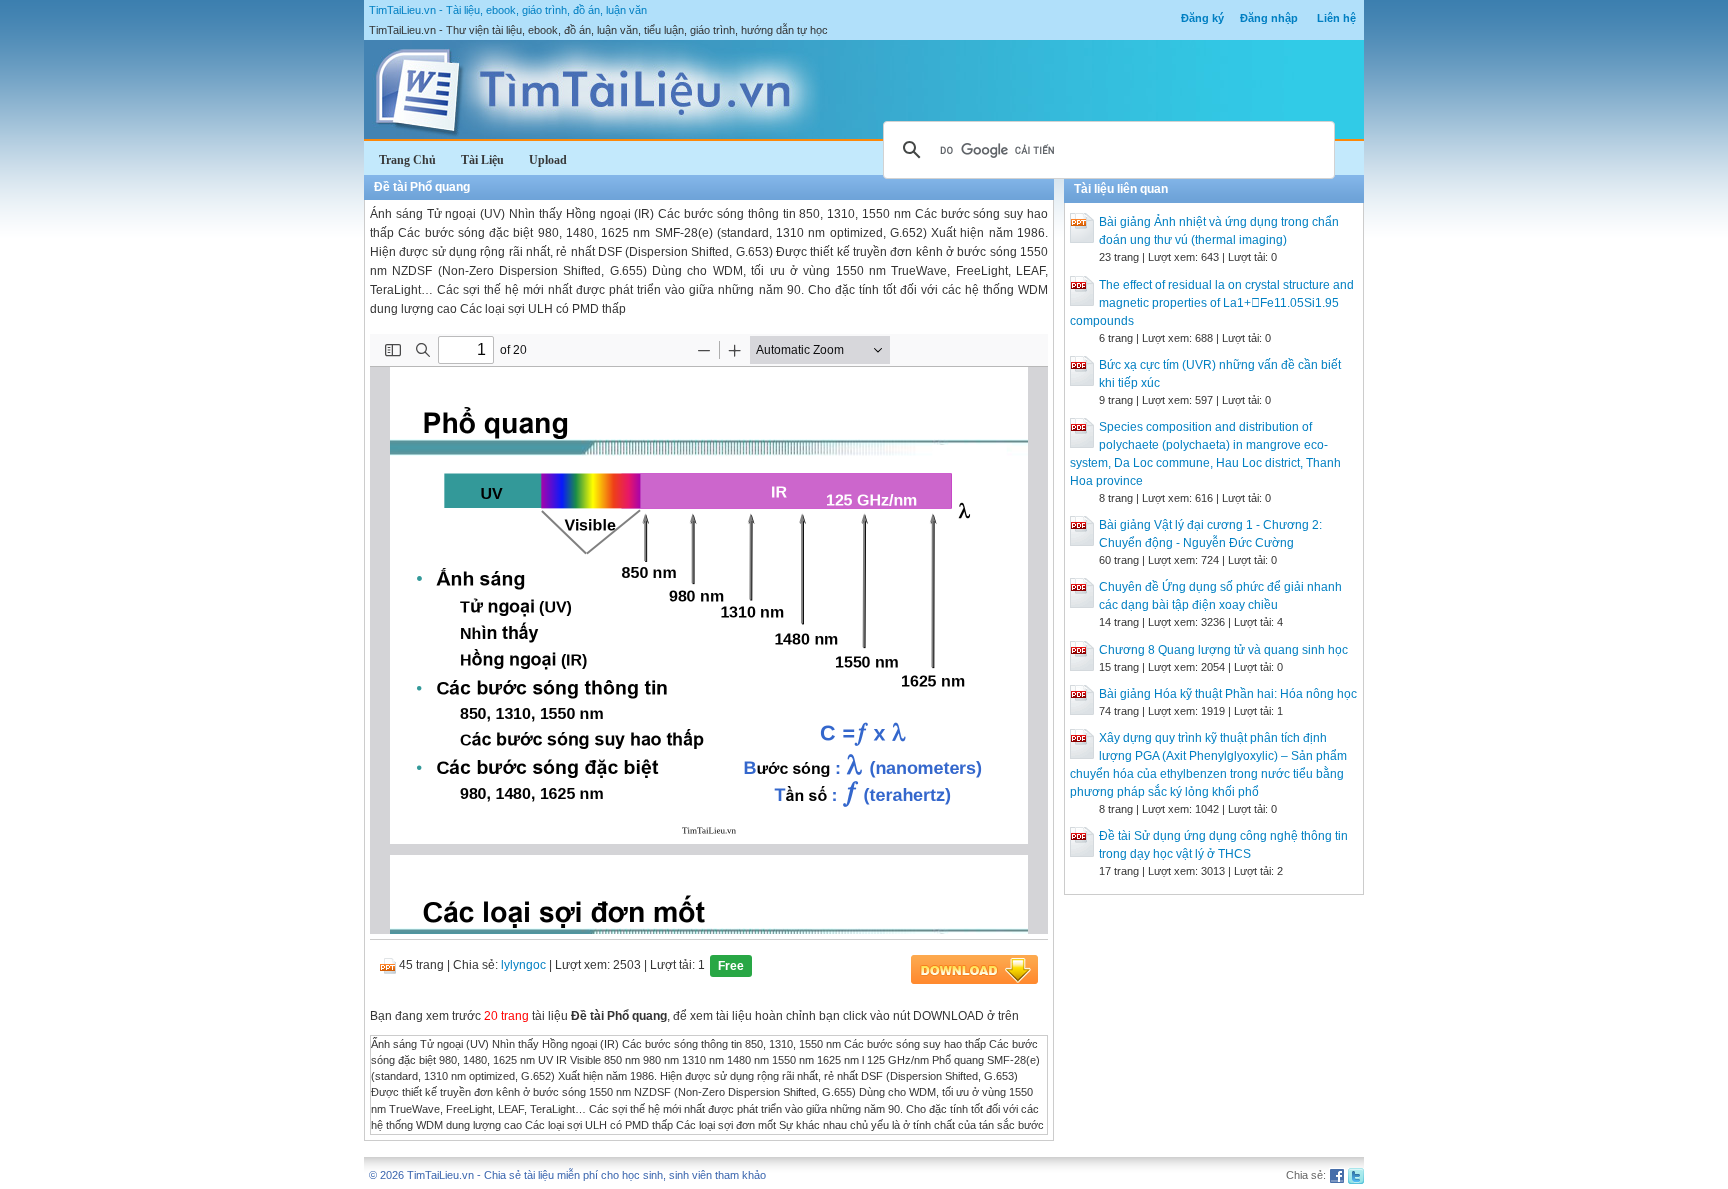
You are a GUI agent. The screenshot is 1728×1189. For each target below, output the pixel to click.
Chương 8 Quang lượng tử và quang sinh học (1223, 650)
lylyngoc (523, 965)
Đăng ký (1202, 18)
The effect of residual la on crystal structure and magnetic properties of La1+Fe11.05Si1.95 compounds (1212, 303)
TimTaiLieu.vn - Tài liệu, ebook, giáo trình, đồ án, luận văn (508, 10)
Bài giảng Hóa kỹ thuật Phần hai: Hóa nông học (1228, 694)
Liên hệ (1336, 18)
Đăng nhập (1269, 18)
